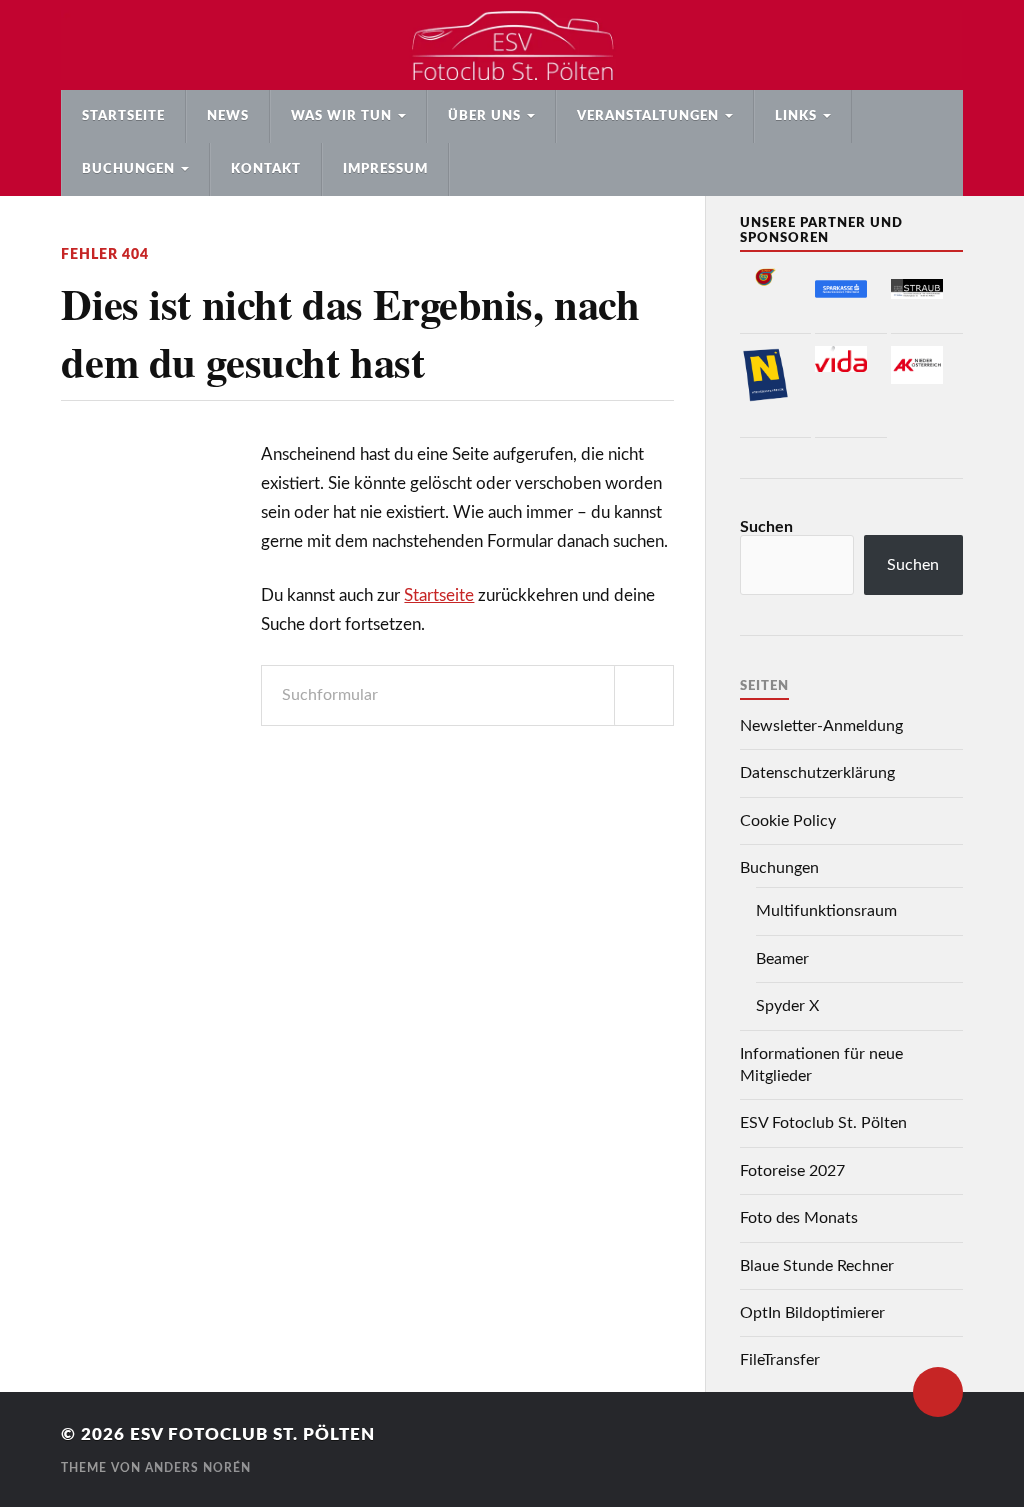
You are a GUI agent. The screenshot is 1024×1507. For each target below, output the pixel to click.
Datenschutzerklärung (817, 773)
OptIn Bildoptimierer (812, 1313)
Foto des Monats (799, 1218)
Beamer (782, 959)
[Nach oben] (938, 1392)
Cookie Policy (788, 821)
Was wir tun (341, 116)
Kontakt (266, 169)
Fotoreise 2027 (792, 1171)
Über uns (484, 116)
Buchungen (128, 169)
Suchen (766, 527)
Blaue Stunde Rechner (817, 1266)
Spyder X (787, 1006)
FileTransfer (780, 1360)
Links (796, 116)
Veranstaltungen (648, 116)
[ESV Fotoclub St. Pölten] (511, 45)
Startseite (123, 116)
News (228, 116)
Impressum (385, 169)
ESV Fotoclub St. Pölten (823, 1123)
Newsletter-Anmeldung (821, 726)
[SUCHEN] (644, 695)
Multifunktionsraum (826, 911)
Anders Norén (198, 1468)
